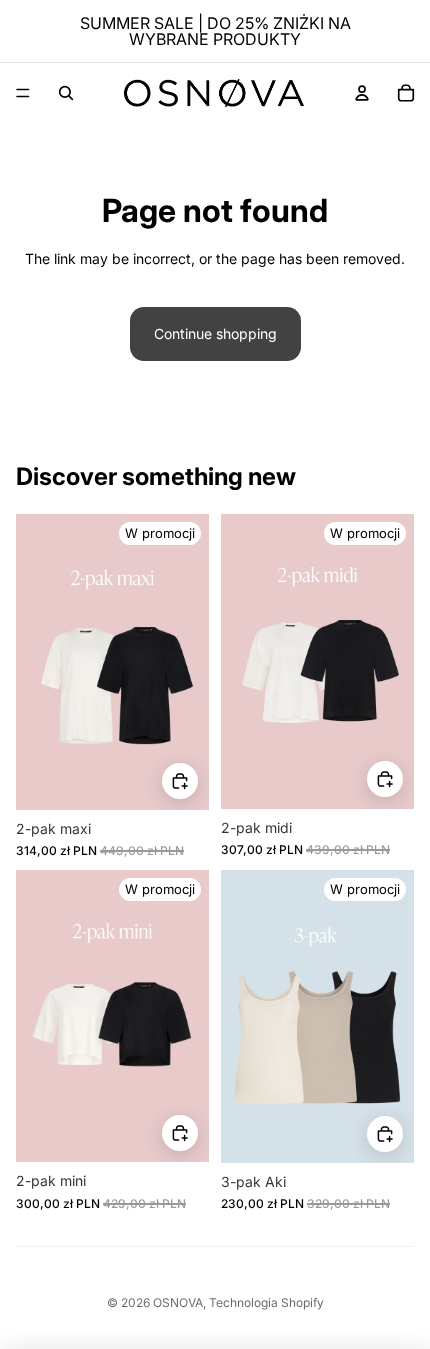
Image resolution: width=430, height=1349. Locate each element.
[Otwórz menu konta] (362, 93)
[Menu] (23, 93)
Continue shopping (215, 333)
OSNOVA (178, 1302)
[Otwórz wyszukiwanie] (66, 93)
